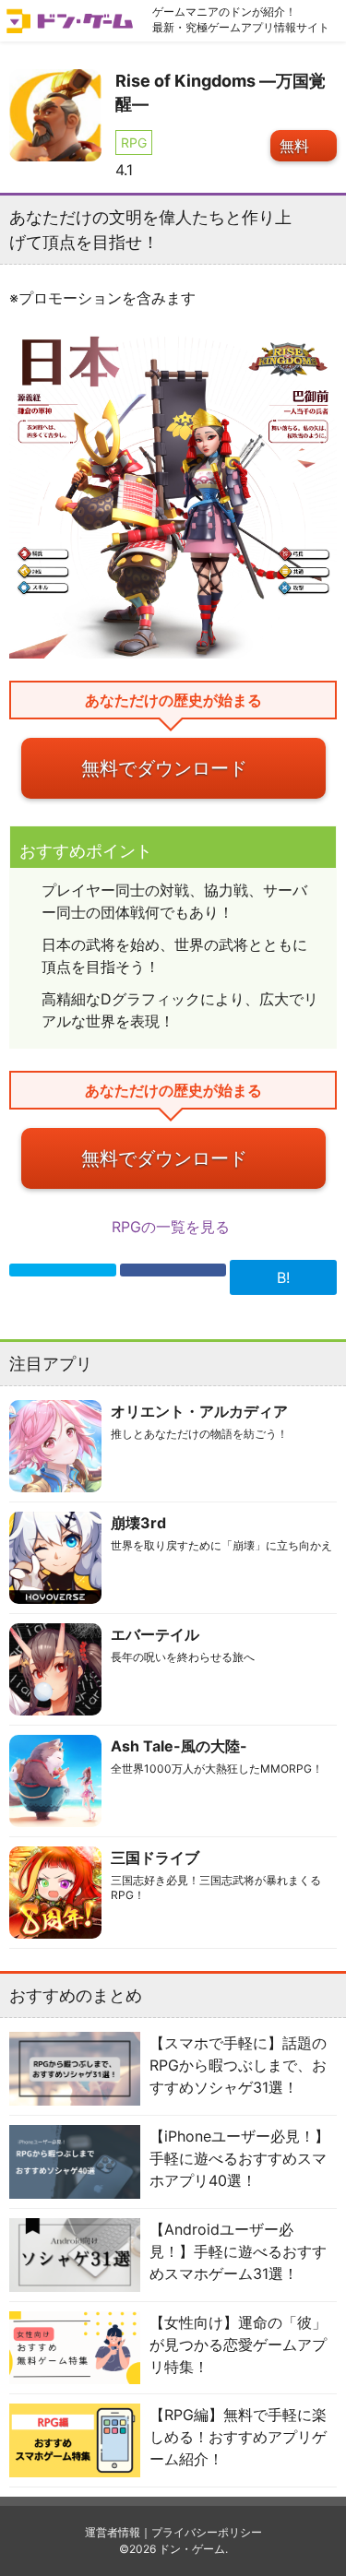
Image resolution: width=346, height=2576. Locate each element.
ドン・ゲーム (192, 2549)
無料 (294, 146)
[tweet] (63, 1270)
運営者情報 (113, 2532)
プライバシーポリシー (207, 2532)
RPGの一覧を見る (173, 1227)
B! (283, 1277)
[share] (173, 1270)
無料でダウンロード (164, 768)
